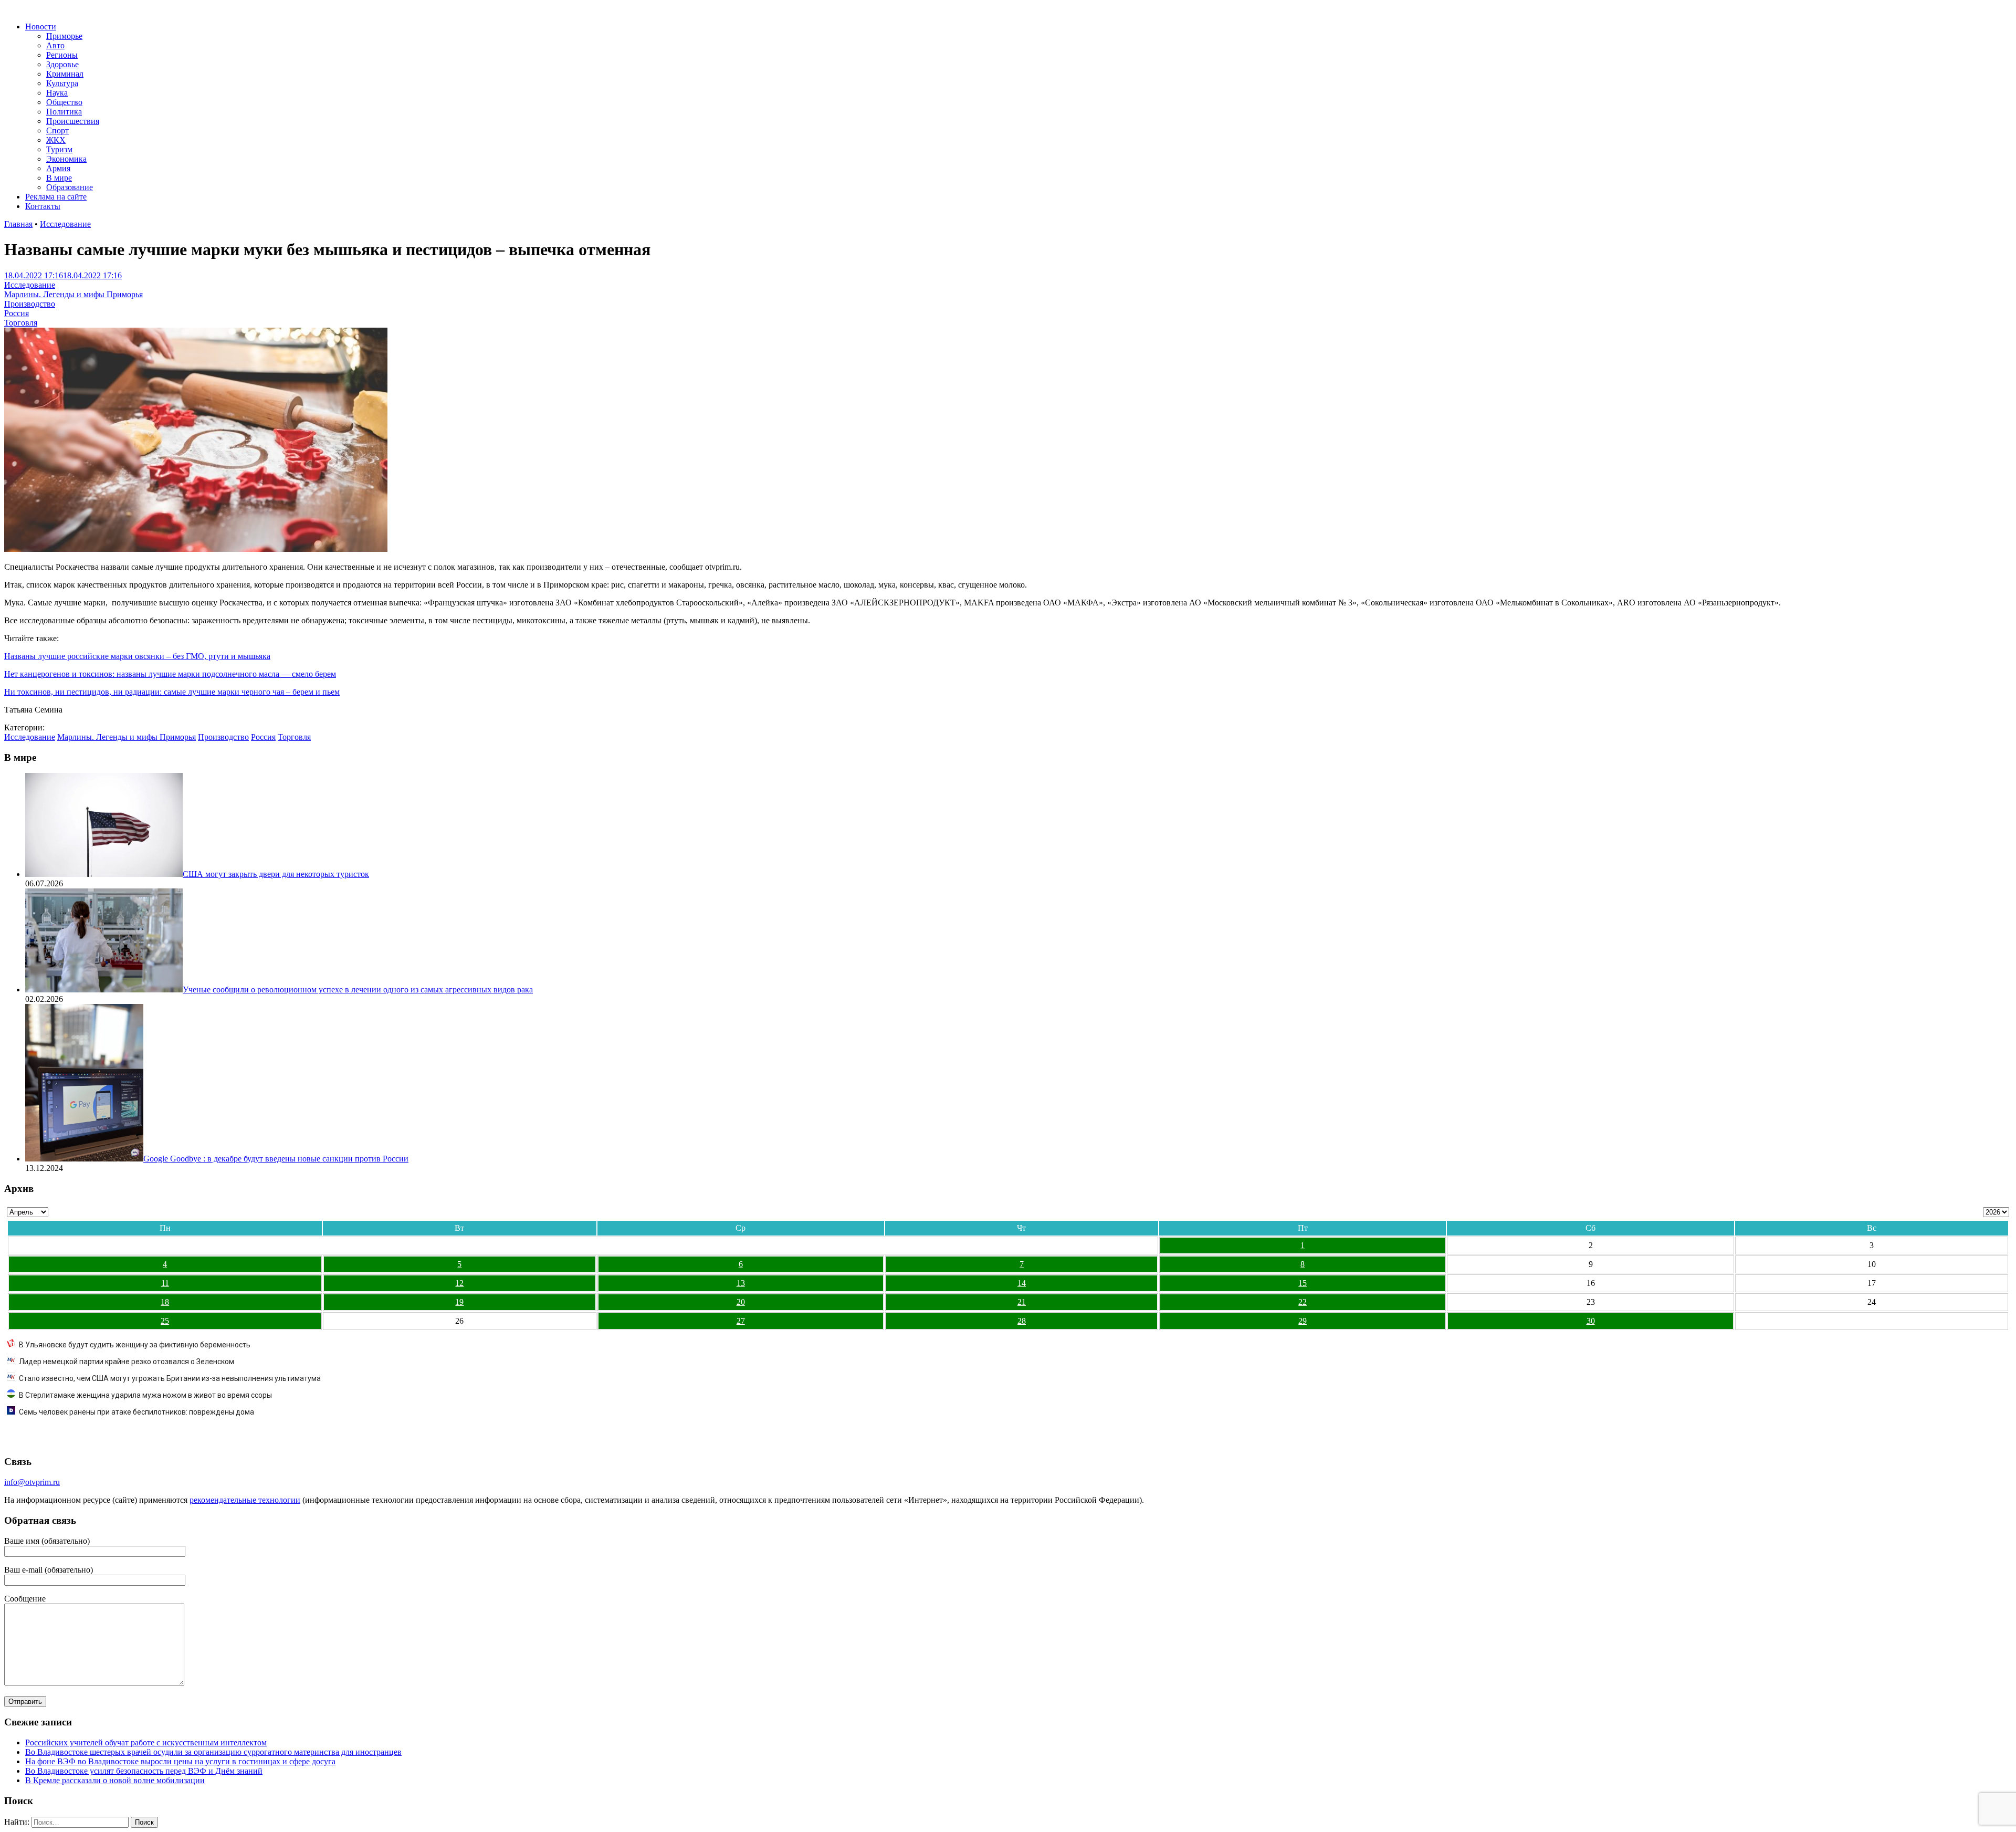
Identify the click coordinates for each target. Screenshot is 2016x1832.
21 (1022, 1302)
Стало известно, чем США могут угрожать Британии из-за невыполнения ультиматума (170, 1378)
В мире (59, 178)
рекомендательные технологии (245, 1500)
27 (741, 1321)
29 (1303, 1321)
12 (459, 1283)
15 (1303, 1283)
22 (1303, 1302)
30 (1591, 1321)
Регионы (62, 55)
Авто (55, 45)
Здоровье (62, 64)
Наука (57, 93)
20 (741, 1302)
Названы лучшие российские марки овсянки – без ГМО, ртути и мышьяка (137, 656)
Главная (18, 224)
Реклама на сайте (56, 197)
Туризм (59, 149)
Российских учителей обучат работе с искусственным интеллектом (146, 1742)
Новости (41, 27)
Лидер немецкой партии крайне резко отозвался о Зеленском (127, 1362)
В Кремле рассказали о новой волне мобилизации (115, 1780)
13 (741, 1283)
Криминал (65, 74)
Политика (64, 112)
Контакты (43, 206)
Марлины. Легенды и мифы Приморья (73, 294)
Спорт (57, 130)
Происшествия (73, 121)
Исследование (65, 224)
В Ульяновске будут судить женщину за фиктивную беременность (135, 1345)
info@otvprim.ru (32, 1482)
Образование (70, 187)
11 (165, 1283)
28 (1022, 1321)
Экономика (66, 159)
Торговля (21, 323)
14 (1022, 1283)
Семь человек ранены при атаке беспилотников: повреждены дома (136, 1412)
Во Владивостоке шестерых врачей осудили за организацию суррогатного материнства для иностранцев (213, 1752)
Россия (17, 313)
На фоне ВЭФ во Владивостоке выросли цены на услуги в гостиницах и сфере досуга (180, 1761)
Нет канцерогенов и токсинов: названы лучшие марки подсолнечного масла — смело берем (170, 674)
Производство (30, 304)
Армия (58, 168)
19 (459, 1302)
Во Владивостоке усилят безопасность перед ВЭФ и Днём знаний (144, 1771)
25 (165, 1321)
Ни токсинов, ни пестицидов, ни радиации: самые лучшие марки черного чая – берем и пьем (172, 692)
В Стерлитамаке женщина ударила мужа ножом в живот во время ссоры (145, 1395)
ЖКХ (56, 140)
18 (165, 1302)
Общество (64, 102)
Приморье (64, 36)
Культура (62, 83)
